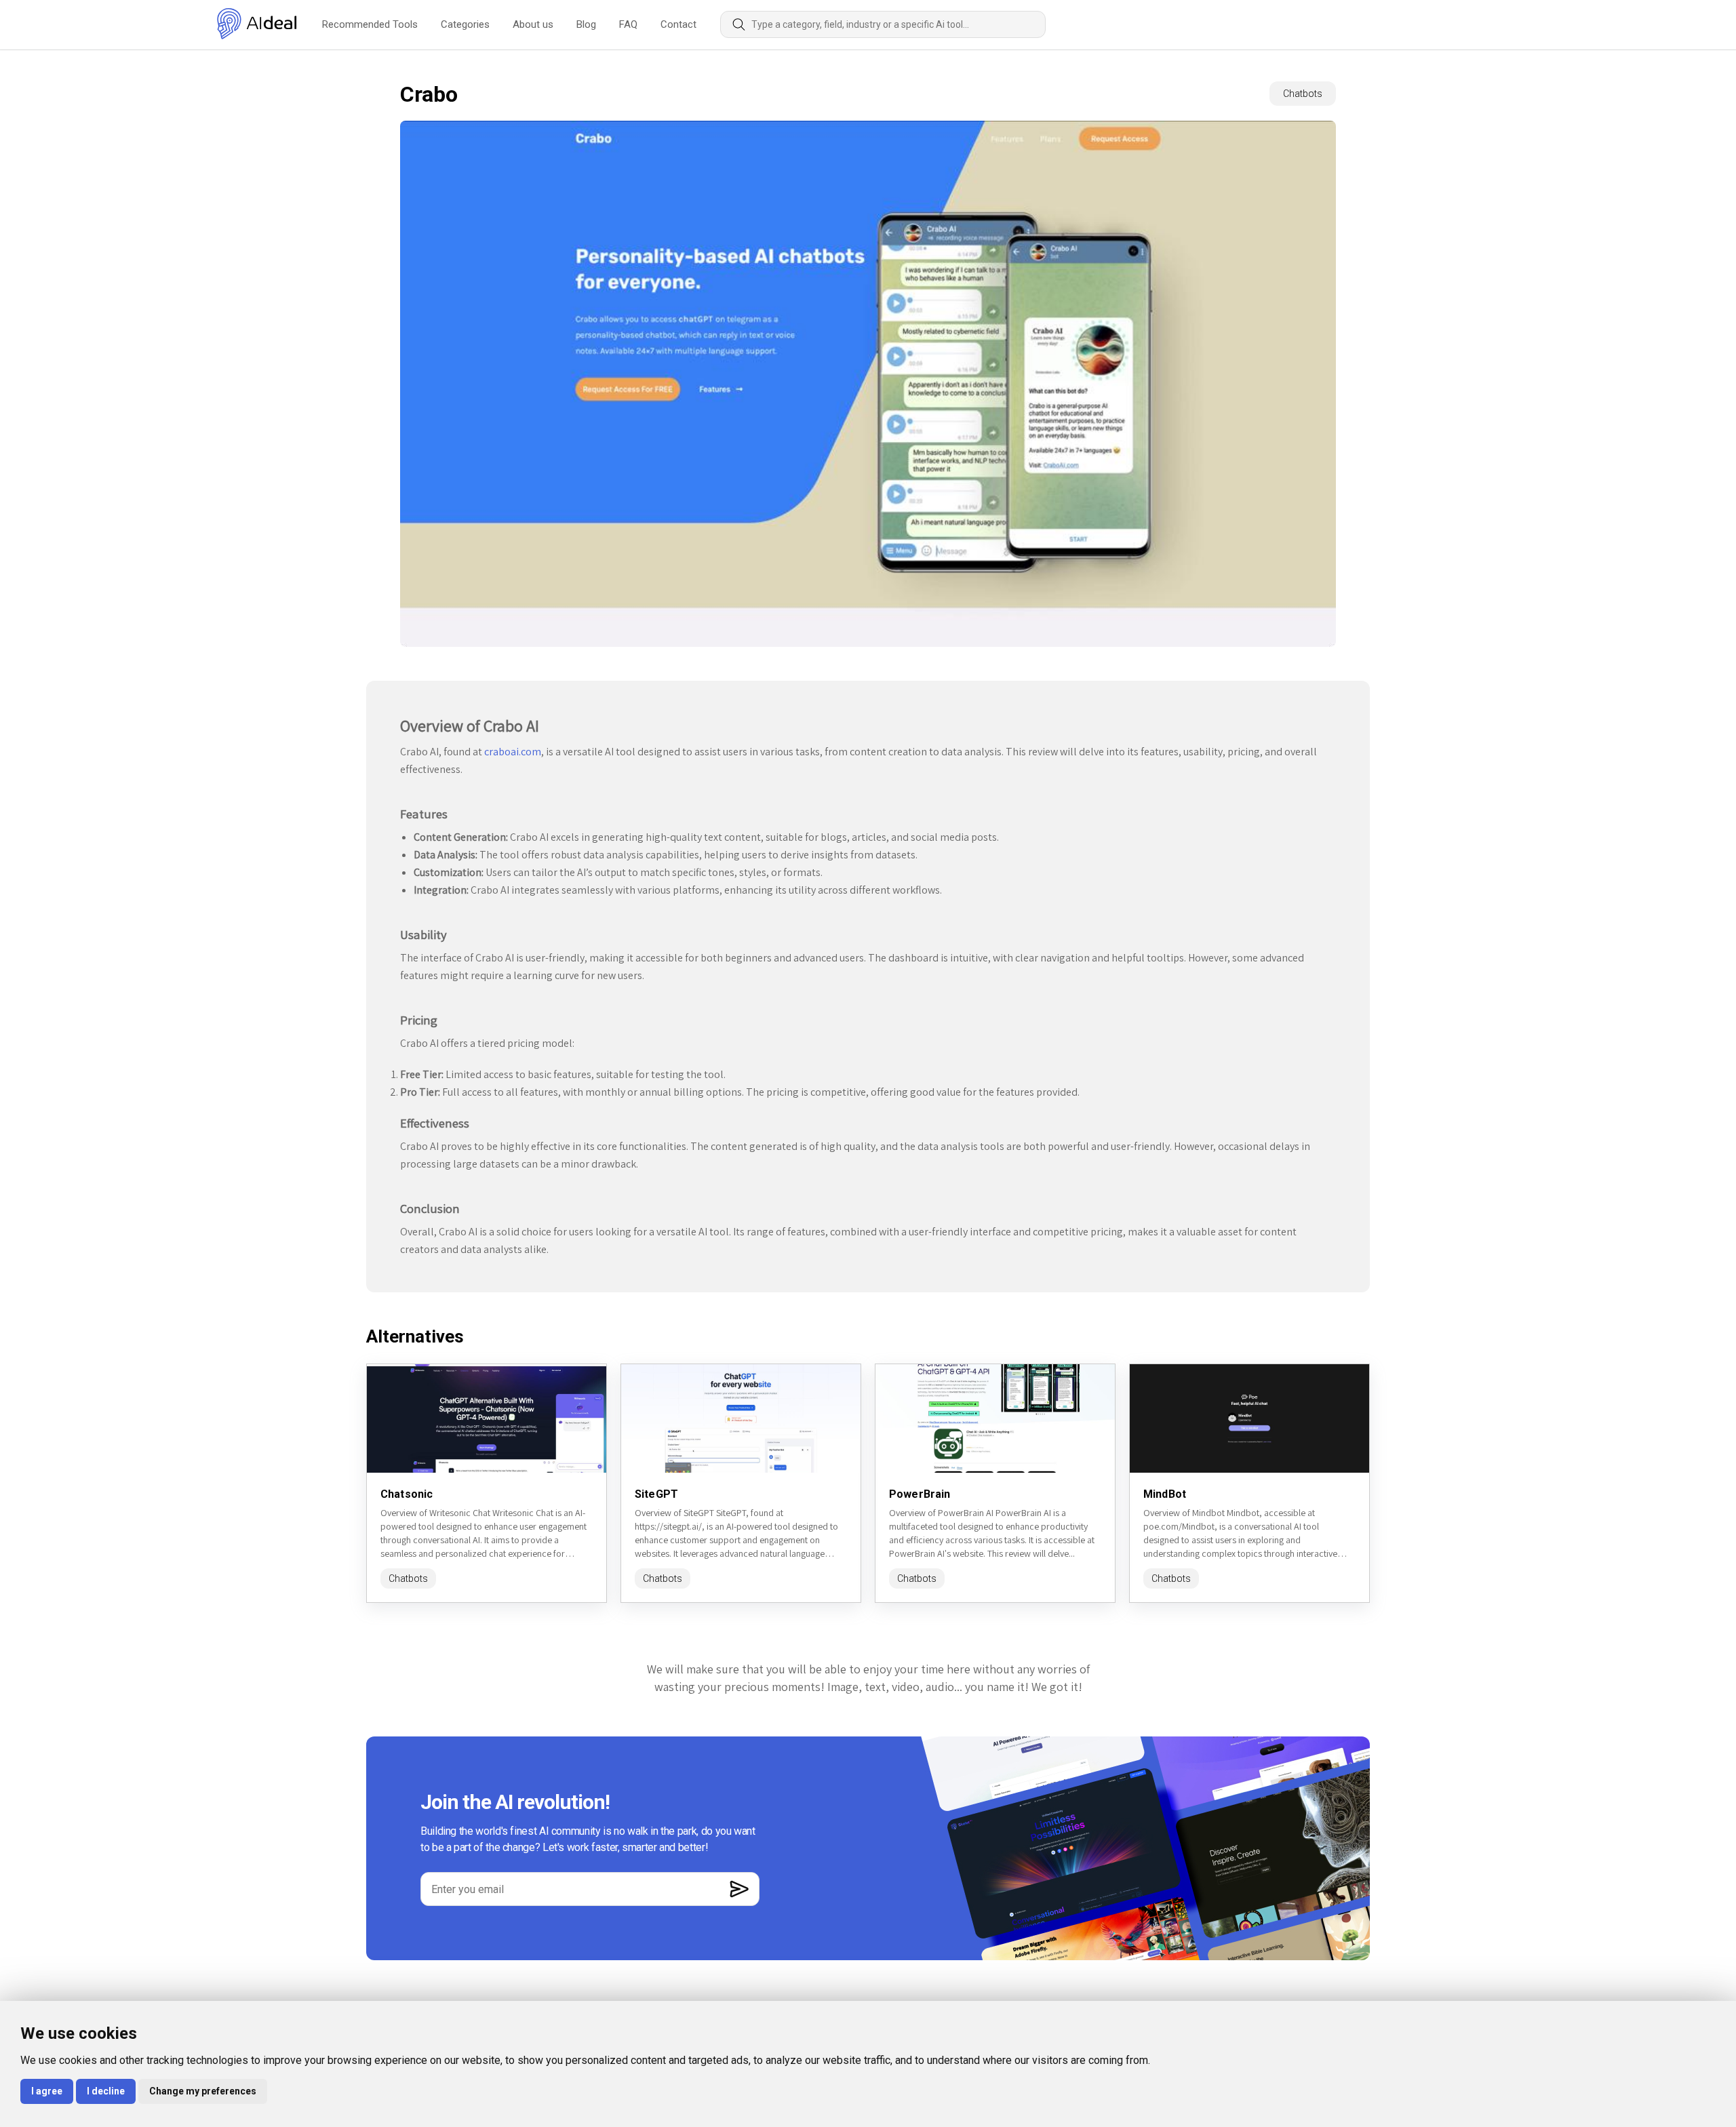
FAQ (628, 24)
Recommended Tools (370, 24)
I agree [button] (47, 2091)
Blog (586, 24)
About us (533, 24)
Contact (678, 24)
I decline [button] (106, 2091)
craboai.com (513, 752)
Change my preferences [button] (203, 2091)
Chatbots (1303, 94)
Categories (465, 24)
